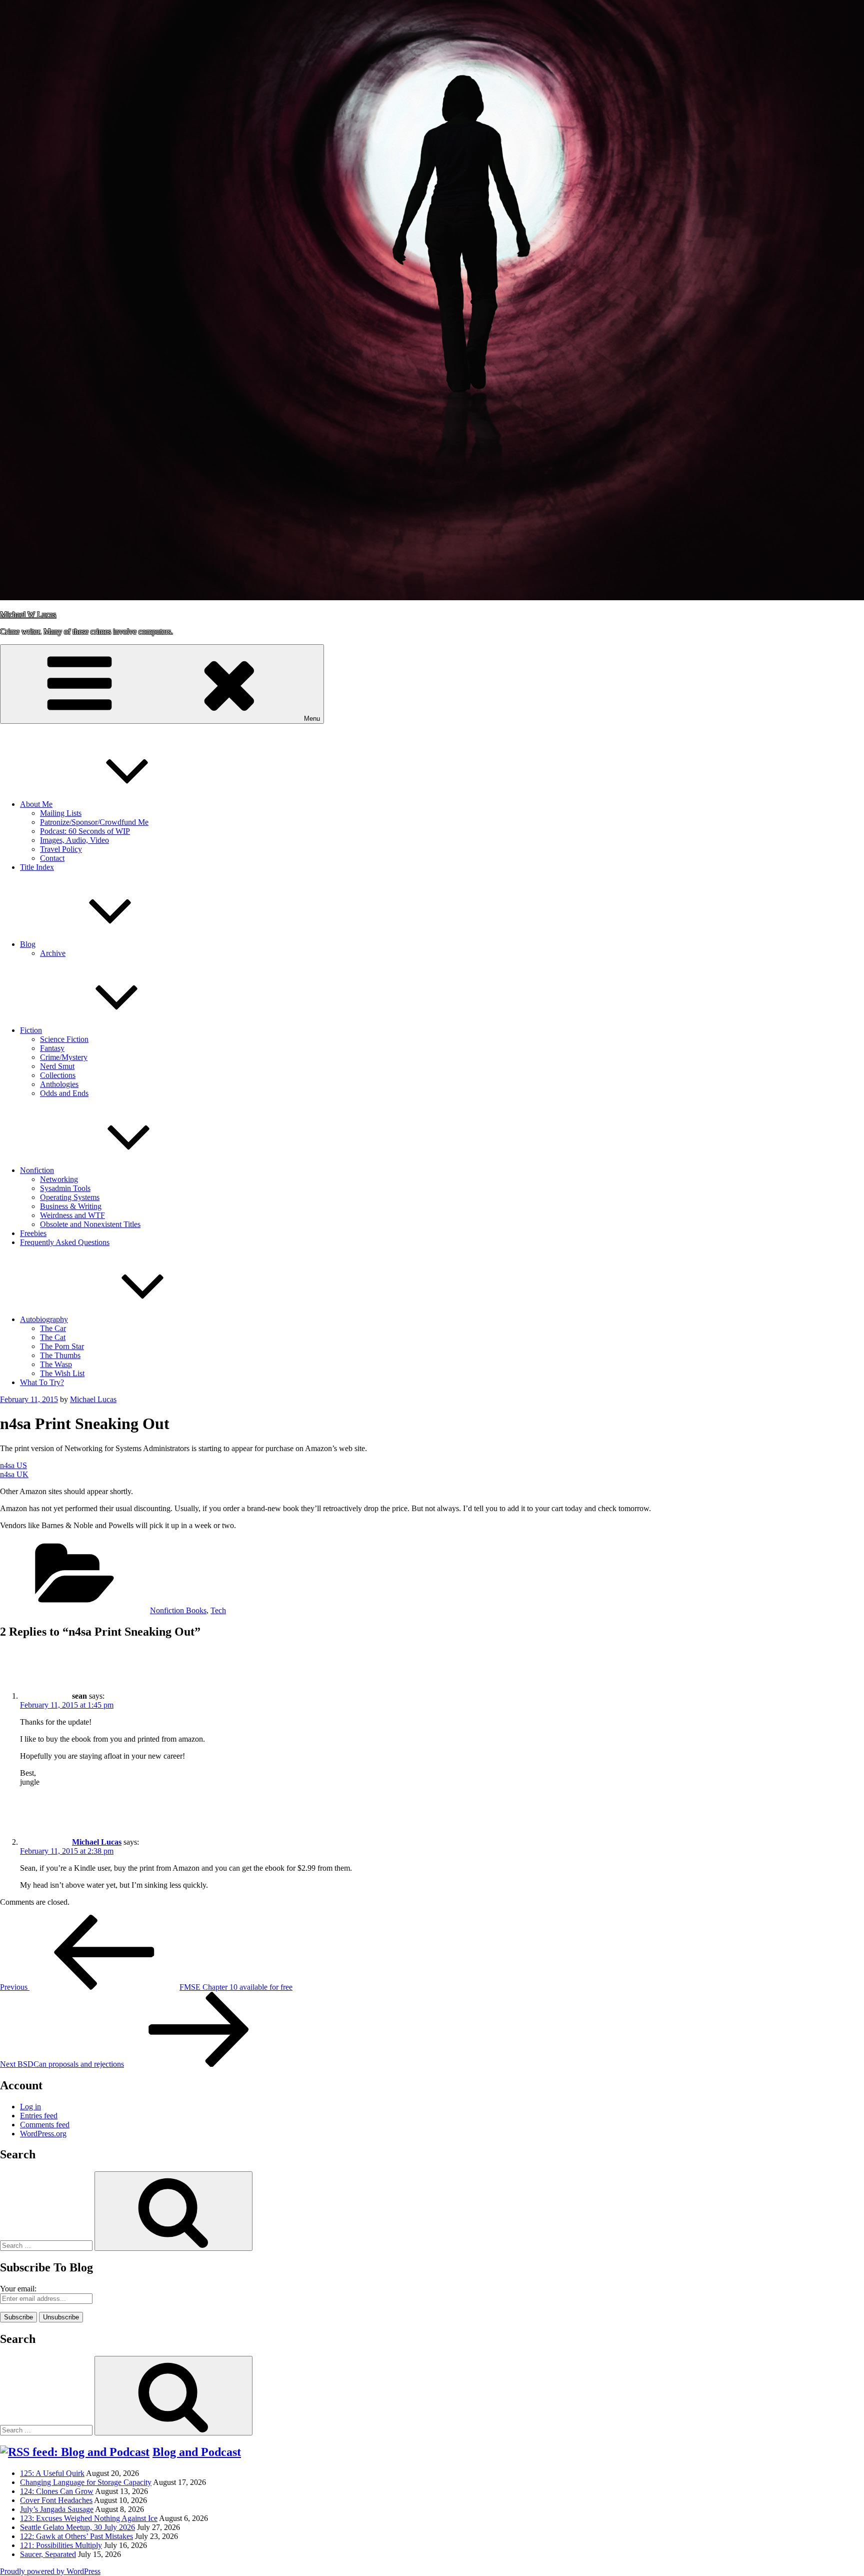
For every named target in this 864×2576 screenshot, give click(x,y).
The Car (53, 1328)
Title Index (37, 867)
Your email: (18, 2289)
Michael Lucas (93, 1399)
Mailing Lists (61, 813)
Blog (28, 944)
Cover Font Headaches (56, 2500)
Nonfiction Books (178, 1610)
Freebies (33, 1233)
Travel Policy (61, 849)
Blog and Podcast (197, 2452)
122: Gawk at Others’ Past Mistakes (76, 2536)
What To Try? (42, 1382)
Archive (53, 953)
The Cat (53, 1337)
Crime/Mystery (64, 1057)
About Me (36, 804)
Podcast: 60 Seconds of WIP (85, 831)
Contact (52, 858)
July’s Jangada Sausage (57, 2509)
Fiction (31, 1030)
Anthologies (59, 1084)
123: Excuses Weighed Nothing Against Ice (89, 2518)
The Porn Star (62, 1346)
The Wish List (62, 1373)
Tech (218, 1610)
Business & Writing (71, 1206)
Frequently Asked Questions (65, 1242)
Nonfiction (37, 1170)
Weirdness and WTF (72, 1215)
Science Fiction (64, 1039)
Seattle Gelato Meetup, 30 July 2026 (77, 2527)
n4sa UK (14, 1474)
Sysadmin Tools (65, 1188)
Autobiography (44, 1319)
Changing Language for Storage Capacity (86, 2482)
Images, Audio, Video (74, 840)
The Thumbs (60, 1355)
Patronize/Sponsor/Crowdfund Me (94, 822)
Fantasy (52, 1048)
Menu (312, 719)
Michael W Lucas (28, 614)
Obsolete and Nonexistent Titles (90, 1224)
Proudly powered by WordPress (50, 2571)
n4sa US (13, 1465)
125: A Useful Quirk (52, 2473)
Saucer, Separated (48, 2554)
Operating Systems (70, 1197)
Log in (30, 2107)
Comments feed (45, 2125)
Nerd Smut (57, 1066)
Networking (59, 1179)
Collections (58, 1075)
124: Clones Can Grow (57, 2491)
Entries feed (39, 2116)
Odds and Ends (64, 1093)
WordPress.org (43, 2134)
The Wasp (56, 1364)
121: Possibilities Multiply (61, 2545)
